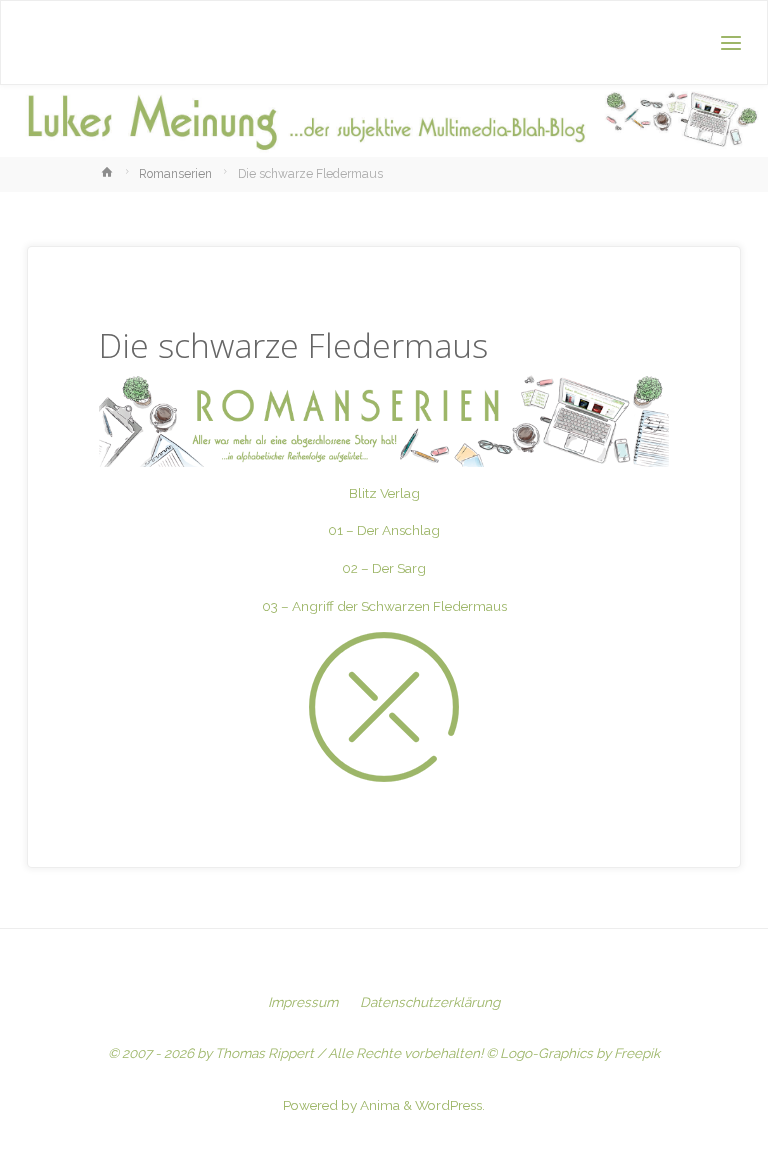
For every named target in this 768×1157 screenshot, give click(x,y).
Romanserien (175, 174)
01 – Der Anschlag (384, 530)
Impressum (303, 1002)
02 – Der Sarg (384, 568)
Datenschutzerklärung (430, 1002)
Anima (378, 1105)
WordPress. (450, 1105)
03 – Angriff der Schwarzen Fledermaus (384, 606)
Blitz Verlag (384, 493)
